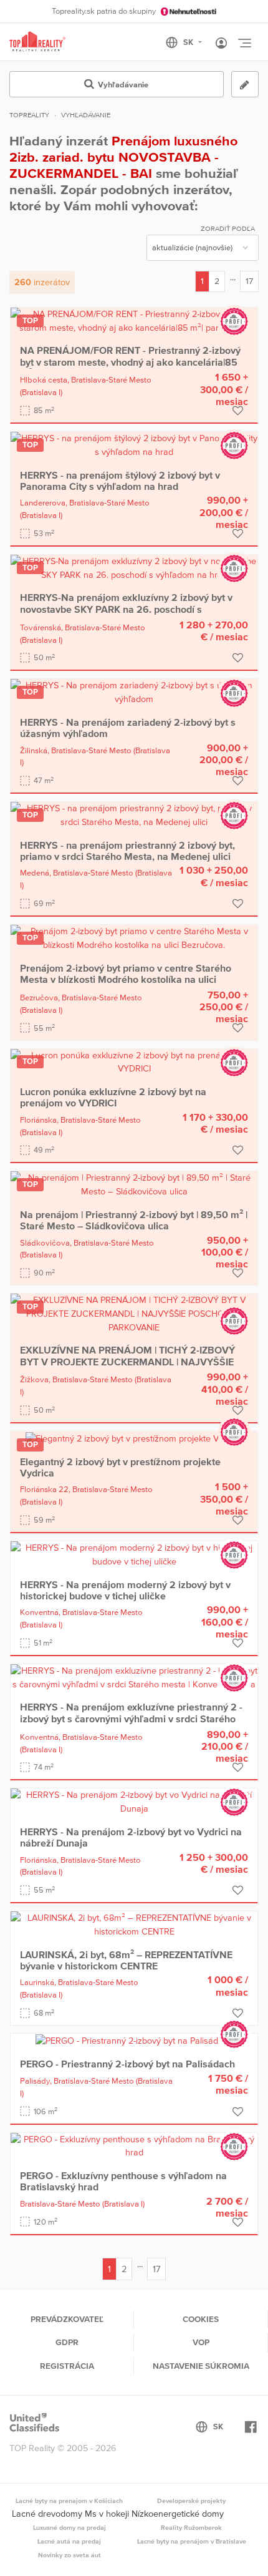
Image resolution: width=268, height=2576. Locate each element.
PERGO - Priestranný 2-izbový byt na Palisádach (127, 2064)
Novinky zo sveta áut (69, 2555)
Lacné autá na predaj (69, 2541)
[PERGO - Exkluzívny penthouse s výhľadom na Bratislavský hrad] (134, 2145)
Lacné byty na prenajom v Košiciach (69, 2500)
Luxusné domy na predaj (69, 2527)
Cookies (201, 2319)
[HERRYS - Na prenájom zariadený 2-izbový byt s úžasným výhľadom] (134, 692)
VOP (201, 2342)
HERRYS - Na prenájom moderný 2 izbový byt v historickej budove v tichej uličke (125, 1590)
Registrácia (67, 2366)
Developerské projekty (191, 2500)
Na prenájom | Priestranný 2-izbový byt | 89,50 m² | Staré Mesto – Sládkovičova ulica (134, 1220)
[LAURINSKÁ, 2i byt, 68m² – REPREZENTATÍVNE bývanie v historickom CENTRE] (134, 1924)
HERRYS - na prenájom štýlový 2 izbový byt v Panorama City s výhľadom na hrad (120, 481)
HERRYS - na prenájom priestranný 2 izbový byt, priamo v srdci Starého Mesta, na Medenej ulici (127, 851)
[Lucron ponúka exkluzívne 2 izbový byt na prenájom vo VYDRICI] (134, 1061)
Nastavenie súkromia (201, 2366)
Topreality (29, 115)
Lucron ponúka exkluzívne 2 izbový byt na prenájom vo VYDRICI (113, 1097)
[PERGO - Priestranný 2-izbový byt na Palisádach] (134, 2040)
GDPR (67, 2342)
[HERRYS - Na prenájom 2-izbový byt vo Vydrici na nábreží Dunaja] (134, 1802)
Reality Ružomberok (191, 2527)
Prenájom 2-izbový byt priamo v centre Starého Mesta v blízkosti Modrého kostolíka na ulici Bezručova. (126, 979)
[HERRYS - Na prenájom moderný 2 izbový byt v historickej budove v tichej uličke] (134, 1554)
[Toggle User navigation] (221, 44)
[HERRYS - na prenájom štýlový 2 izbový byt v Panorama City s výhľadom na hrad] (134, 444)
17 (249, 281)
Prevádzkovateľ (67, 2319)
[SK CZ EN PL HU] (189, 42)
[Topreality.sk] (37, 42)
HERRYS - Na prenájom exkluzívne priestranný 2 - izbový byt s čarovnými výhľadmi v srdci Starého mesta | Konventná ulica (131, 1718)
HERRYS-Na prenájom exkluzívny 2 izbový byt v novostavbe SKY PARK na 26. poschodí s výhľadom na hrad (126, 609)
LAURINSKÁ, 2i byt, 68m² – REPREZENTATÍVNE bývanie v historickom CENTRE (126, 1960)
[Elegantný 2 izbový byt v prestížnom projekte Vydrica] (134, 1438)
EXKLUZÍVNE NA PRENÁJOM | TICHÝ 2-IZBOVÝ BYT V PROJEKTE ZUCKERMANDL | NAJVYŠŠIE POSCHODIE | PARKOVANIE (127, 1361)
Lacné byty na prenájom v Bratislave (192, 2541)
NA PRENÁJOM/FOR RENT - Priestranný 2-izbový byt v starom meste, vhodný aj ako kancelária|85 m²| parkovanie (130, 362)
